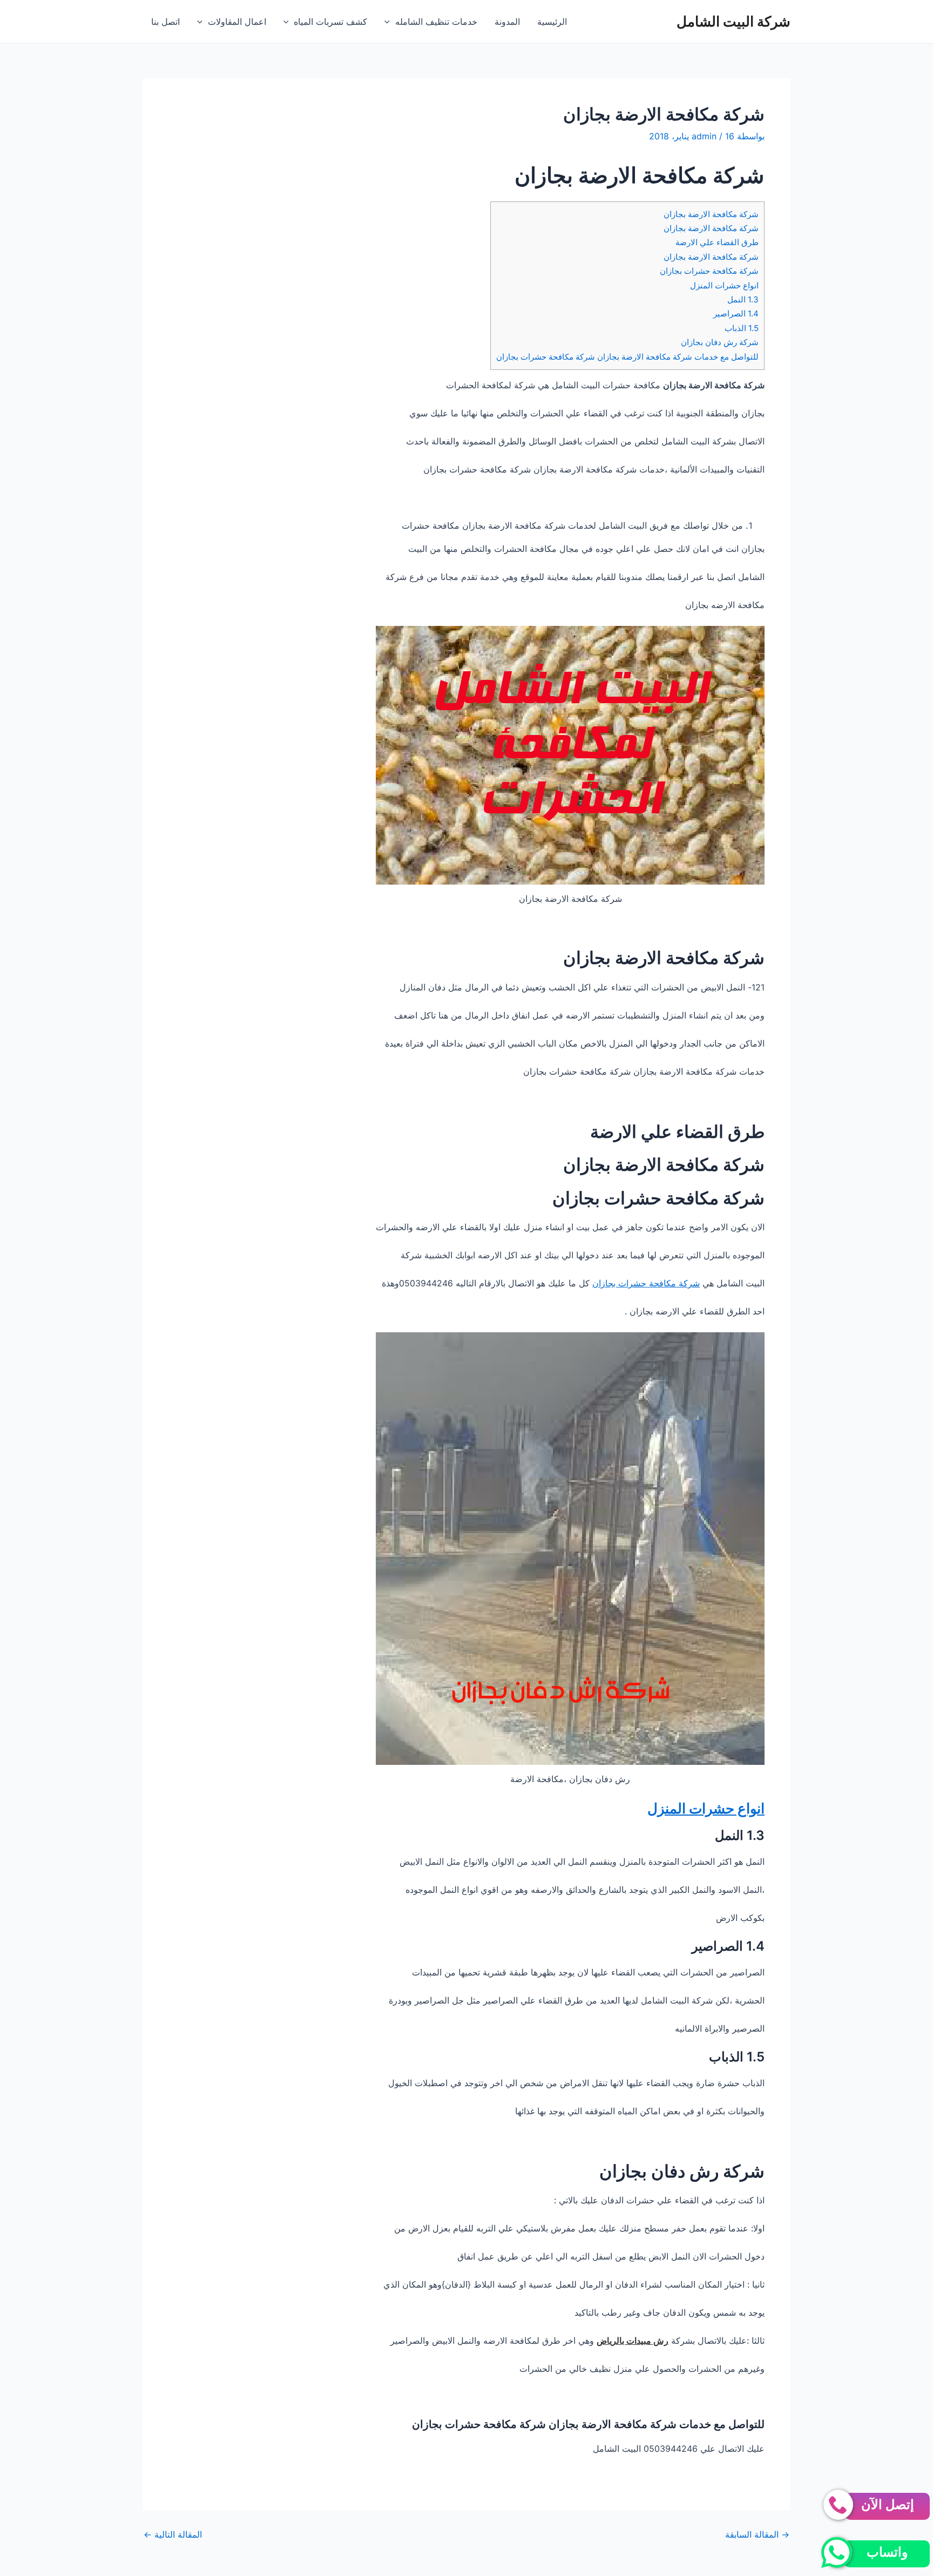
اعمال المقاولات (237, 22)
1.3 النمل (743, 299)
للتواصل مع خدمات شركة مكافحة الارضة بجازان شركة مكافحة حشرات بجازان (627, 357)
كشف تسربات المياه (330, 22)
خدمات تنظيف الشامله (436, 22)
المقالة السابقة (757, 2534)
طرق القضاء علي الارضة (717, 242)
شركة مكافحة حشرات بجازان (709, 271)
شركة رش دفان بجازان (720, 342)
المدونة (507, 22)
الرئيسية (552, 22)
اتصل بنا (165, 22)
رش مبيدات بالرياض (633, 2341)
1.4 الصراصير (736, 313)
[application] (390, 22)
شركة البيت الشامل (733, 21)
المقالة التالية (173, 2534)
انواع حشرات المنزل (724, 285)
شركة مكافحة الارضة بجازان (711, 214)
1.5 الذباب (742, 328)
